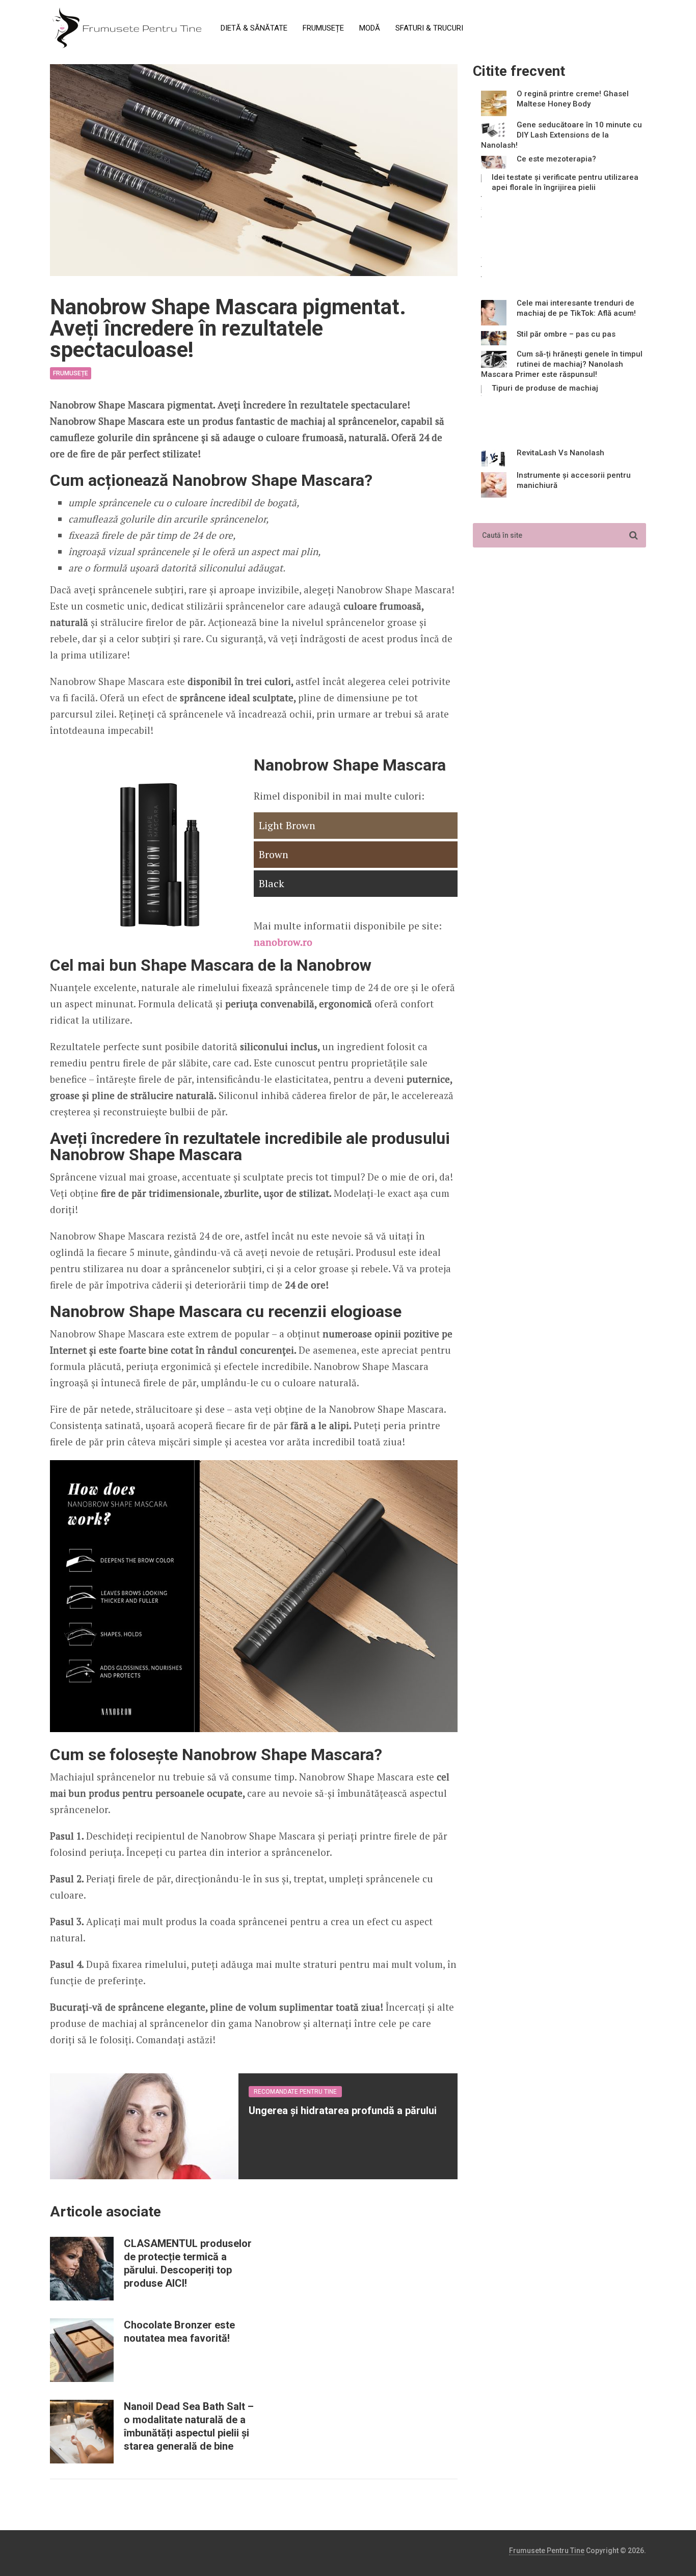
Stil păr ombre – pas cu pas (566, 334)
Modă (370, 28)
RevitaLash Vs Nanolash (560, 453)
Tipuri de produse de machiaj (545, 388)
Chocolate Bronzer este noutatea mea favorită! (179, 2332)
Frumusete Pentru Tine (547, 2551)
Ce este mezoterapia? (556, 159)
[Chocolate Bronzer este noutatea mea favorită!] (82, 2350)
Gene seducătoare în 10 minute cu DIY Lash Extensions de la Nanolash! (561, 135)
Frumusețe (323, 28)
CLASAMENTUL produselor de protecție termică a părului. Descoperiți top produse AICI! (188, 2263)
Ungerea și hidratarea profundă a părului (343, 2111)
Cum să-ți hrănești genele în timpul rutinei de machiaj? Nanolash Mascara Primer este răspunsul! (562, 364)
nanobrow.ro (283, 942)
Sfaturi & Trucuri (429, 28)
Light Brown (287, 825)
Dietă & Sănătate (254, 28)
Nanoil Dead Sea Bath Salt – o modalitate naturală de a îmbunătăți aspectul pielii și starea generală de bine (189, 2426)
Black (272, 883)
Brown (274, 854)
